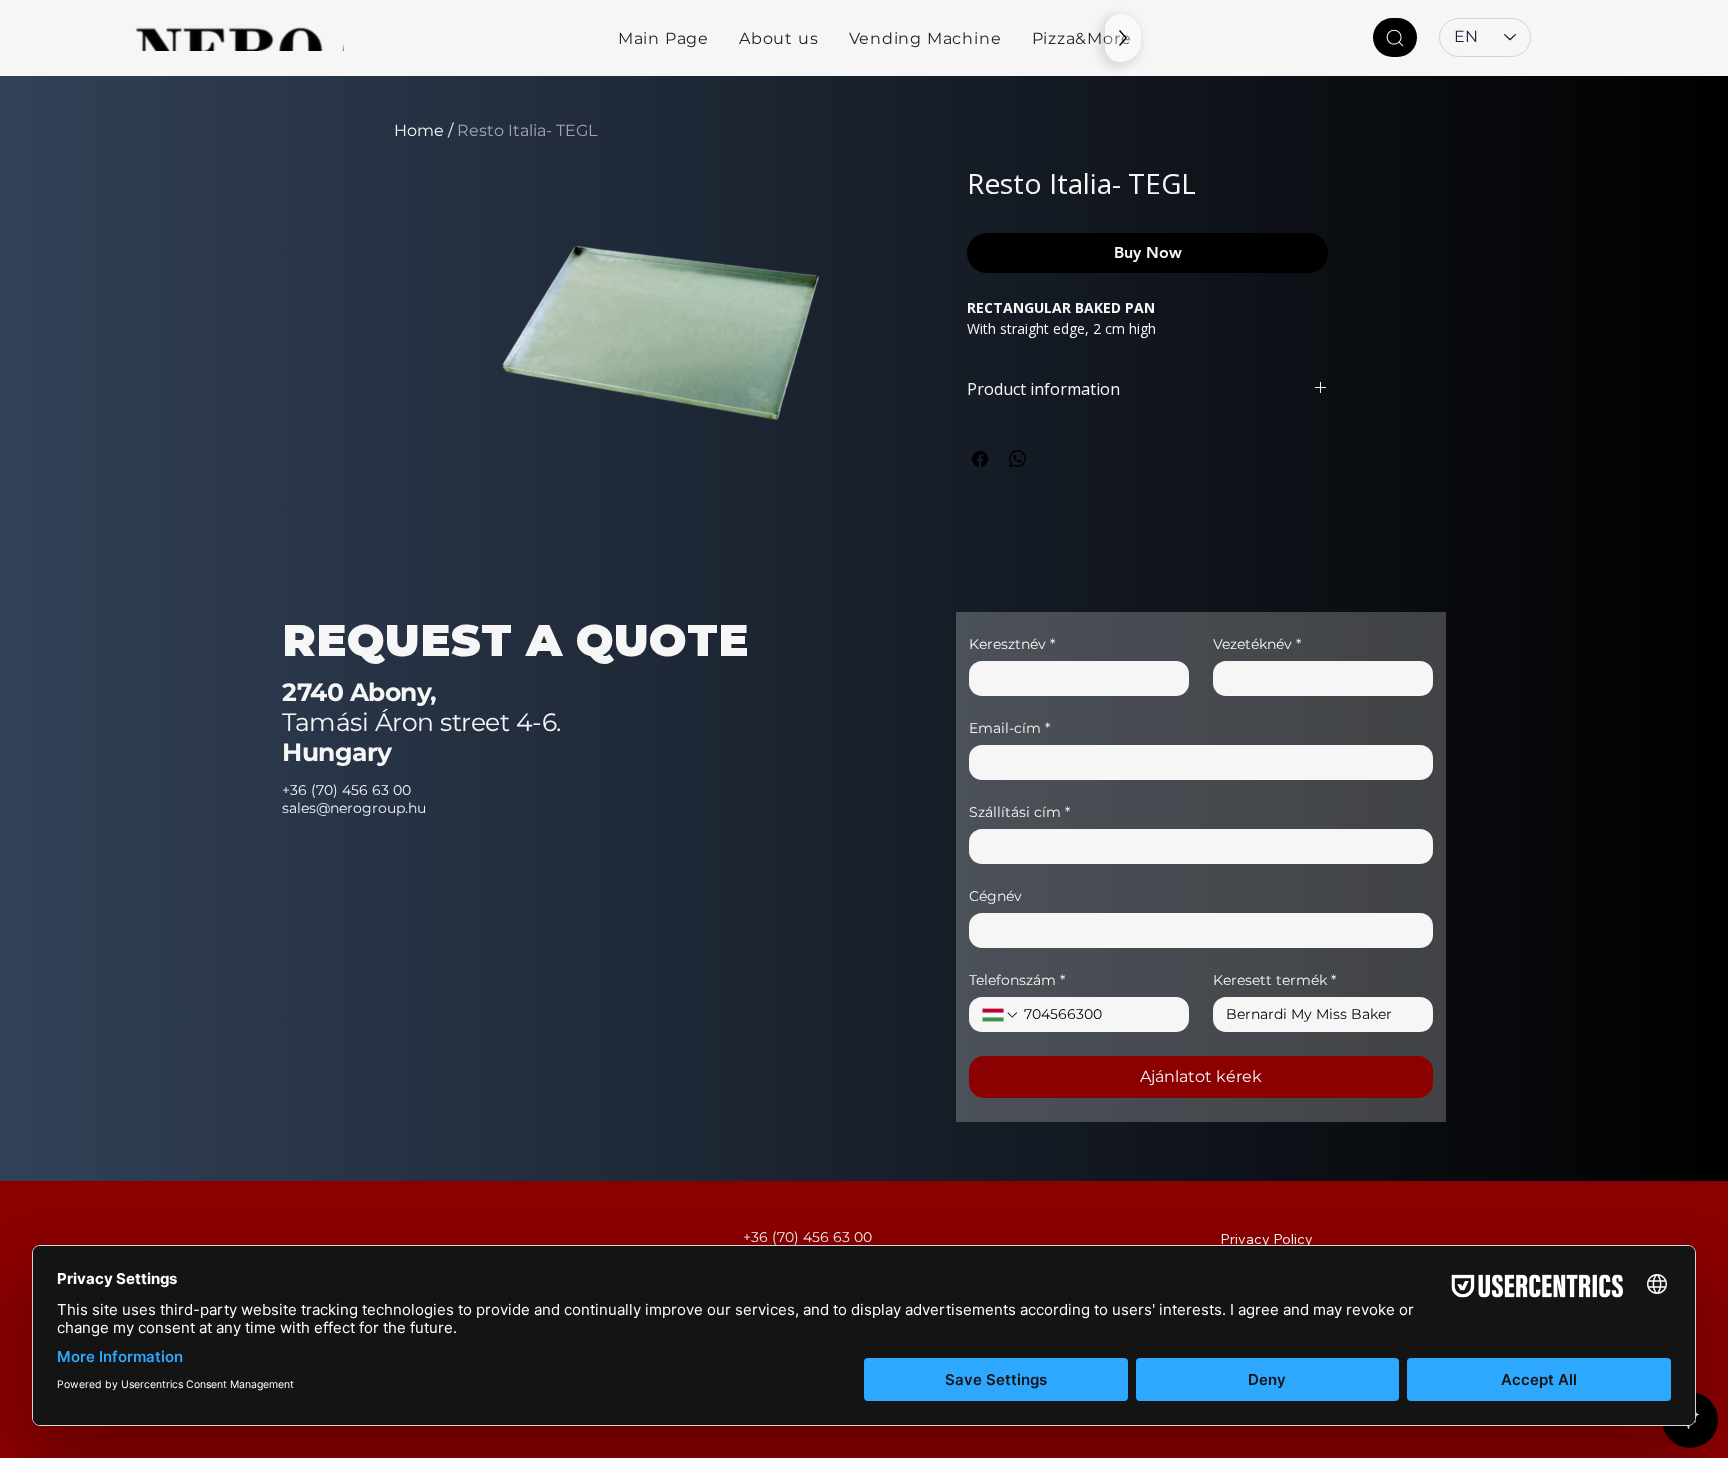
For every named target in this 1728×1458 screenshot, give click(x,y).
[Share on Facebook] (980, 459)
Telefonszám (1017, 980)
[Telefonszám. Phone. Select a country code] (1001, 1015)
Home (419, 130)
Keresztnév (1012, 644)
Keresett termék (1274, 980)
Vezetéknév (1257, 644)
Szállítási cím (1019, 812)
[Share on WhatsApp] (1018, 459)
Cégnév (995, 896)
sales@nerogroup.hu (354, 808)
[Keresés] (1395, 37)
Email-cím (1009, 728)
